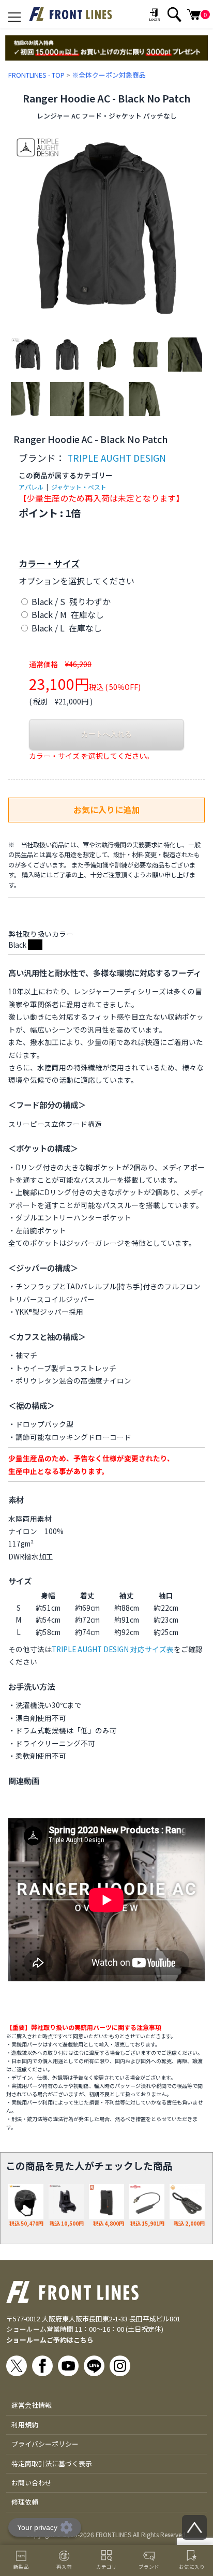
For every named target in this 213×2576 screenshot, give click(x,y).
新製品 (21, 2567)
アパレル (31, 487)
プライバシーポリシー (45, 2444)
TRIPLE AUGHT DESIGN (117, 458)
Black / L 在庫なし (66, 628)
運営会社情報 (32, 2405)
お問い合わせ (32, 2483)
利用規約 (25, 2425)
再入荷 (64, 2567)
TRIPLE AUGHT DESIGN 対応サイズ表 (113, 1649)
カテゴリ (106, 2567)
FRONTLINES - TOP (36, 75)
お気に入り (192, 2567)
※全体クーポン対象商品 (109, 75)
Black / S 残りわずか (70, 601)
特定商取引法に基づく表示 (52, 2463)
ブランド (149, 2567)
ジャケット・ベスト (79, 487)
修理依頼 (25, 2502)
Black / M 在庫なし (67, 614)
